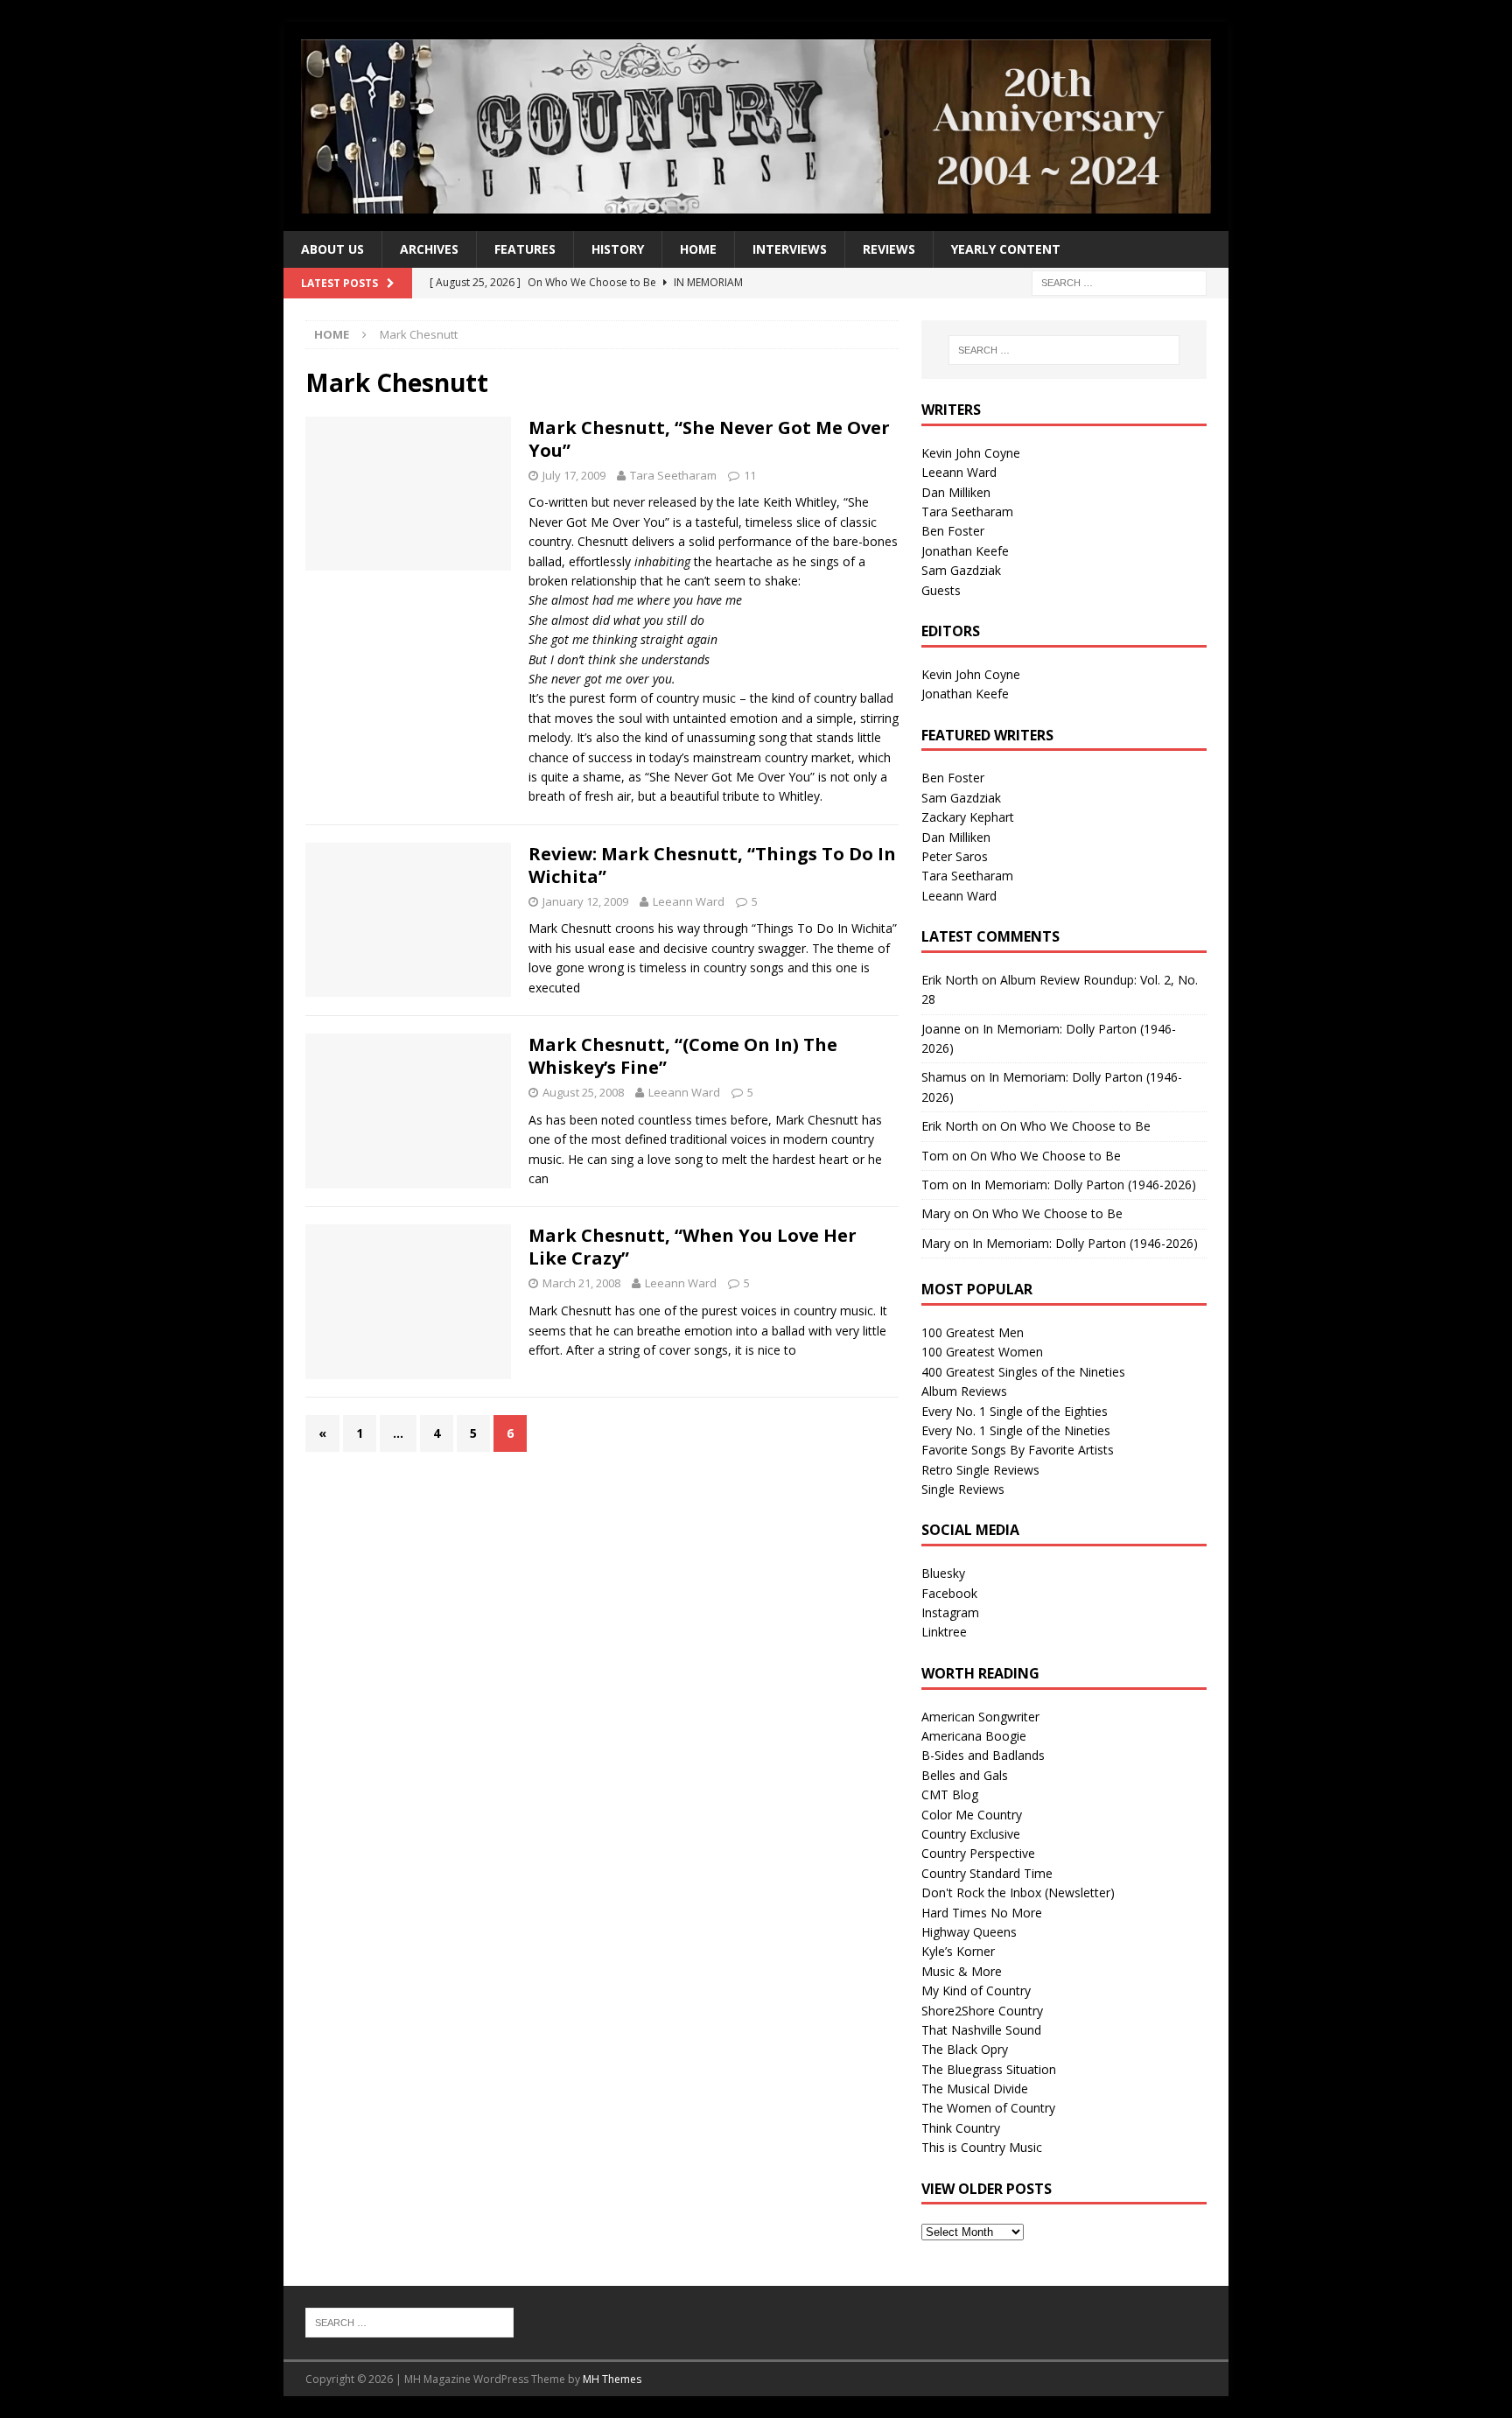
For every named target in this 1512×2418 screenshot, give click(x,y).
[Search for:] (1119, 282)
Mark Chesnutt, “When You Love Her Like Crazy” (693, 1247)
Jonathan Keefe (965, 551)
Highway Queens (969, 1932)
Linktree (944, 1632)
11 (750, 475)
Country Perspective (978, 1853)
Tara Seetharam (673, 475)
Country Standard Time (987, 1873)
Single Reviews (963, 1489)
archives (429, 249)
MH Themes (612, 2379)
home (698, 249)
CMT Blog (950, 1794)
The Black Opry (965, 2049)
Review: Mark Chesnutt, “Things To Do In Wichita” (712, 865)
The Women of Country (988, 2108)
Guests (941, 590)
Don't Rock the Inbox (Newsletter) (1018, 1892)
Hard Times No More (982, 1913)
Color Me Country (972, 1815)
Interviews (790, 249)
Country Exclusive (971, 1834)
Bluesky (943, 1573)
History (618, 249)
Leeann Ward (689, 901)
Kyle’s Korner (958, 1951)
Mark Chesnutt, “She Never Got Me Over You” (709, 439)
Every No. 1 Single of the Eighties (1015, 1411)
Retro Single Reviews (980, 1470)
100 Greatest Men (973, 1332)
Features (525, 249)
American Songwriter (980, 1717)
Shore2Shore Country (982, 2011)
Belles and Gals (965, 1775)
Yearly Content (1006, 249)
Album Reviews (964, 1391)
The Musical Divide (975, 2089)
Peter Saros (955, 856)
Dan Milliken (956, 492)
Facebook (949, 1593)
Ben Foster (953, 531)
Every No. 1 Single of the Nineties (1016, 1430)
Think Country (961, 2128)
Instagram (950, 1612)
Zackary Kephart (968, 817)
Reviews (889, 249)
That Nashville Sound (981, 2030)
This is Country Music (982, 2147)
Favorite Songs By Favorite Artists (1018, 1450)
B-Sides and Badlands (983, 1755)
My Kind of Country (976, 1990)
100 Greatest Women (982, 1352)
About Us (332, 249)
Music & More (962, 1971)
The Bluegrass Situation (989, 2069)
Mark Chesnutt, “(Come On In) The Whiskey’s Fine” (683, 1056)
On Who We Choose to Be (1075, 1126)
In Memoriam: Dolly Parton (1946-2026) (1083, 1184)
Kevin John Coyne (971, 453)
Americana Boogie (974, 1736)
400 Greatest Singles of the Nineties (1023, 1372)
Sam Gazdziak (961, 570)
